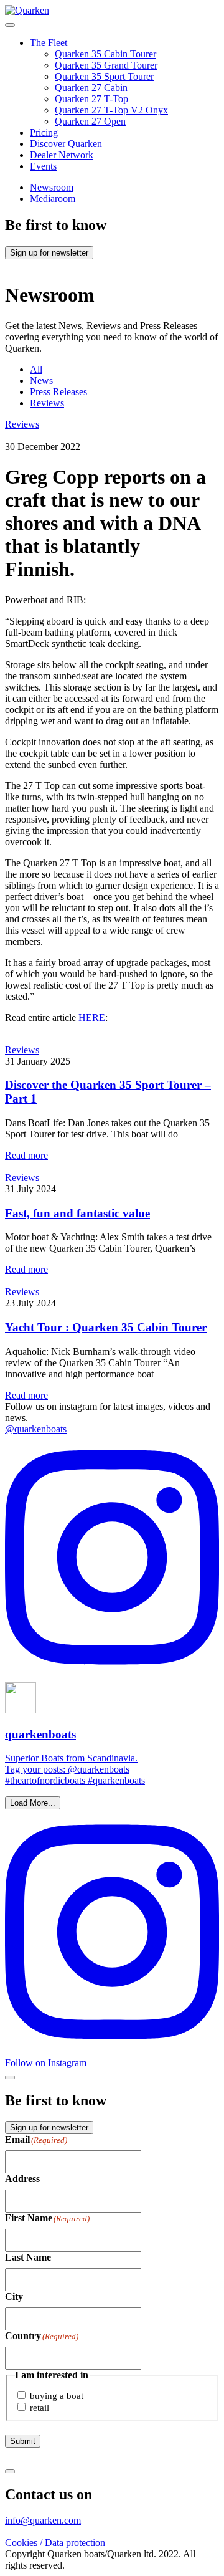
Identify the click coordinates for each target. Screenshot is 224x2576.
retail (40, 2408)
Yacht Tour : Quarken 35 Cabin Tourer (106, 1327)
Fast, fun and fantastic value (77, 1213)
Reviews (47, 403)
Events (43, 166)
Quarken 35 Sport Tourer (104, 76)
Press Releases (58, 392)
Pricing (44, 132)
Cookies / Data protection (55, 2543)
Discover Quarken (66, 144)
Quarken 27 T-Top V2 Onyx (111, 110)
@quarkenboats (36, 1429)
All (36, 369)
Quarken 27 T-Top (91, 99)
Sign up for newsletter (49, 253)
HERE (92, 1017)
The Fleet (49, 43)
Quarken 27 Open (90, 121)
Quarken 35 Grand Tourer (106, 65)
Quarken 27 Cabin (91, 88)
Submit (23, 2441)
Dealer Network (62, 155)
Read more (26, 1155)
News (41, 381)
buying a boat (57, 2396)
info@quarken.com (43, 2520)
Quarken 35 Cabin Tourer (105, 54)
